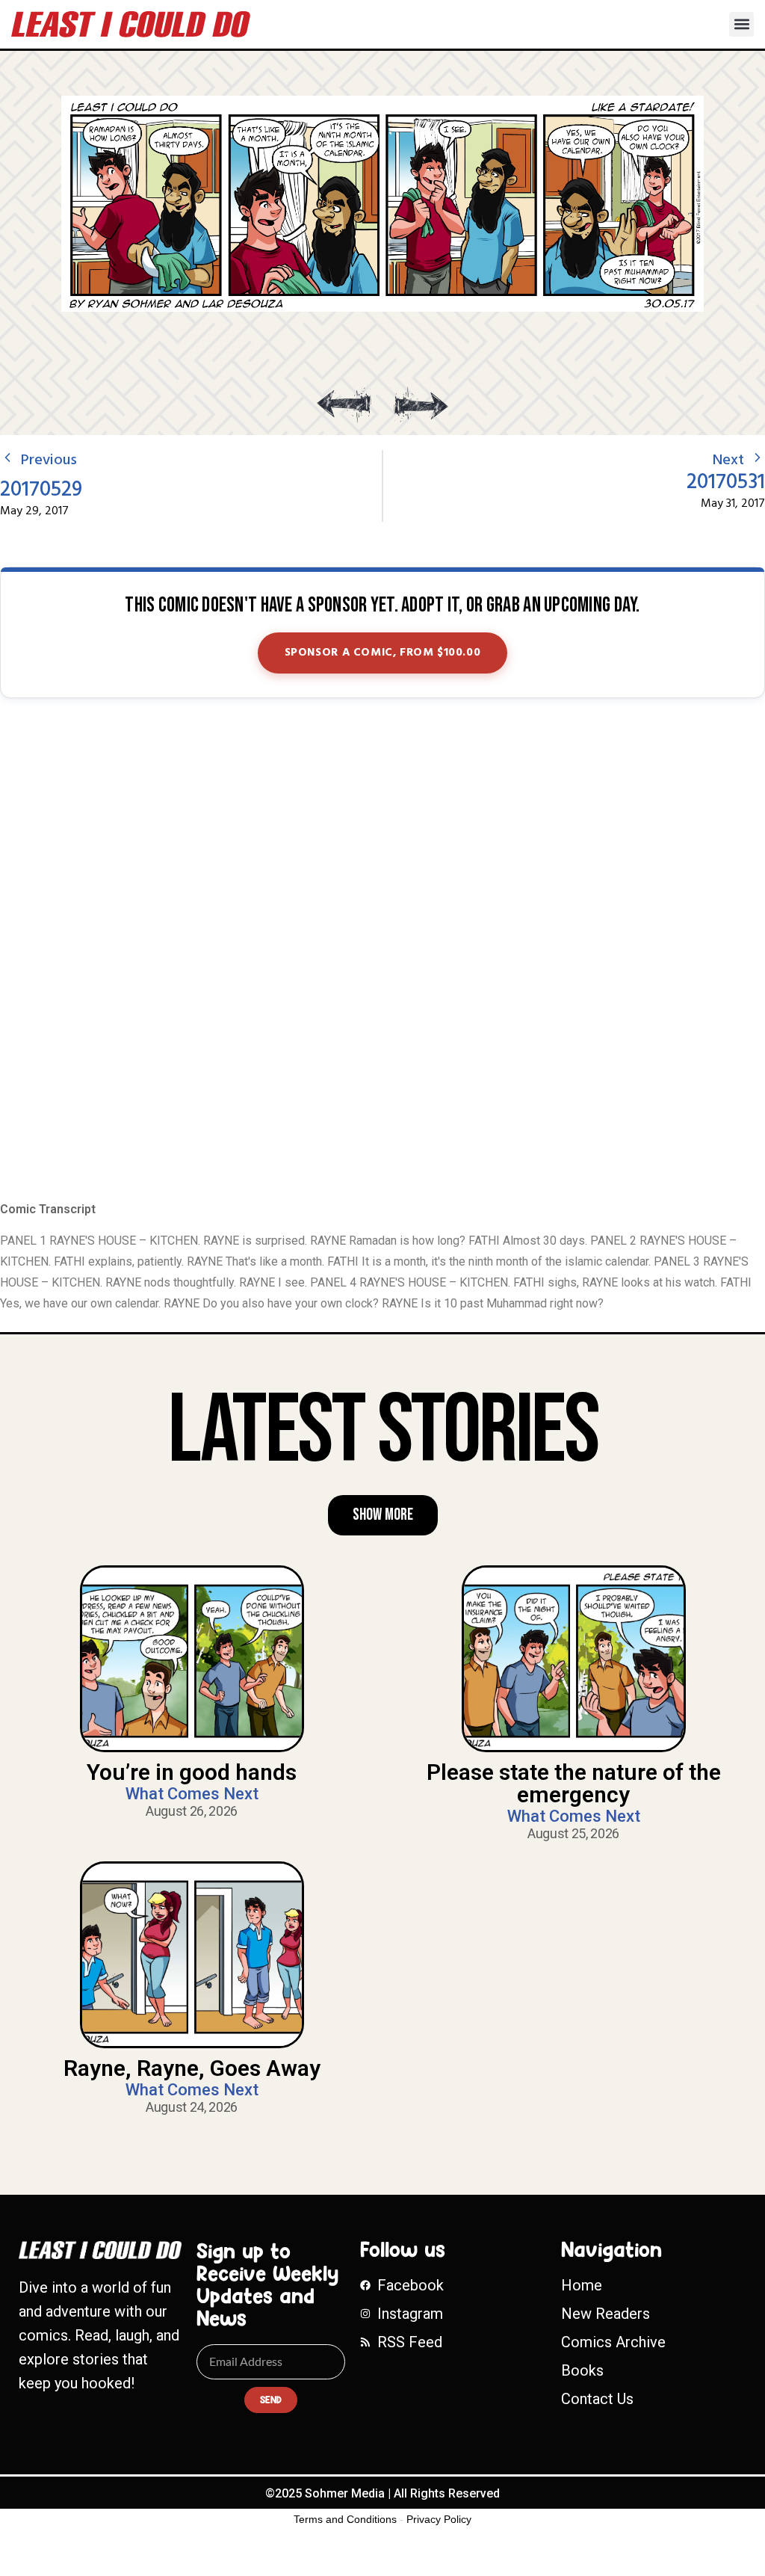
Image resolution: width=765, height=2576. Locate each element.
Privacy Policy (439, 2519)
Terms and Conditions (345, 2519)
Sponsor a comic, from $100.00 (383, 653)
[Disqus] (382, 951)
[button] (741, 24)
